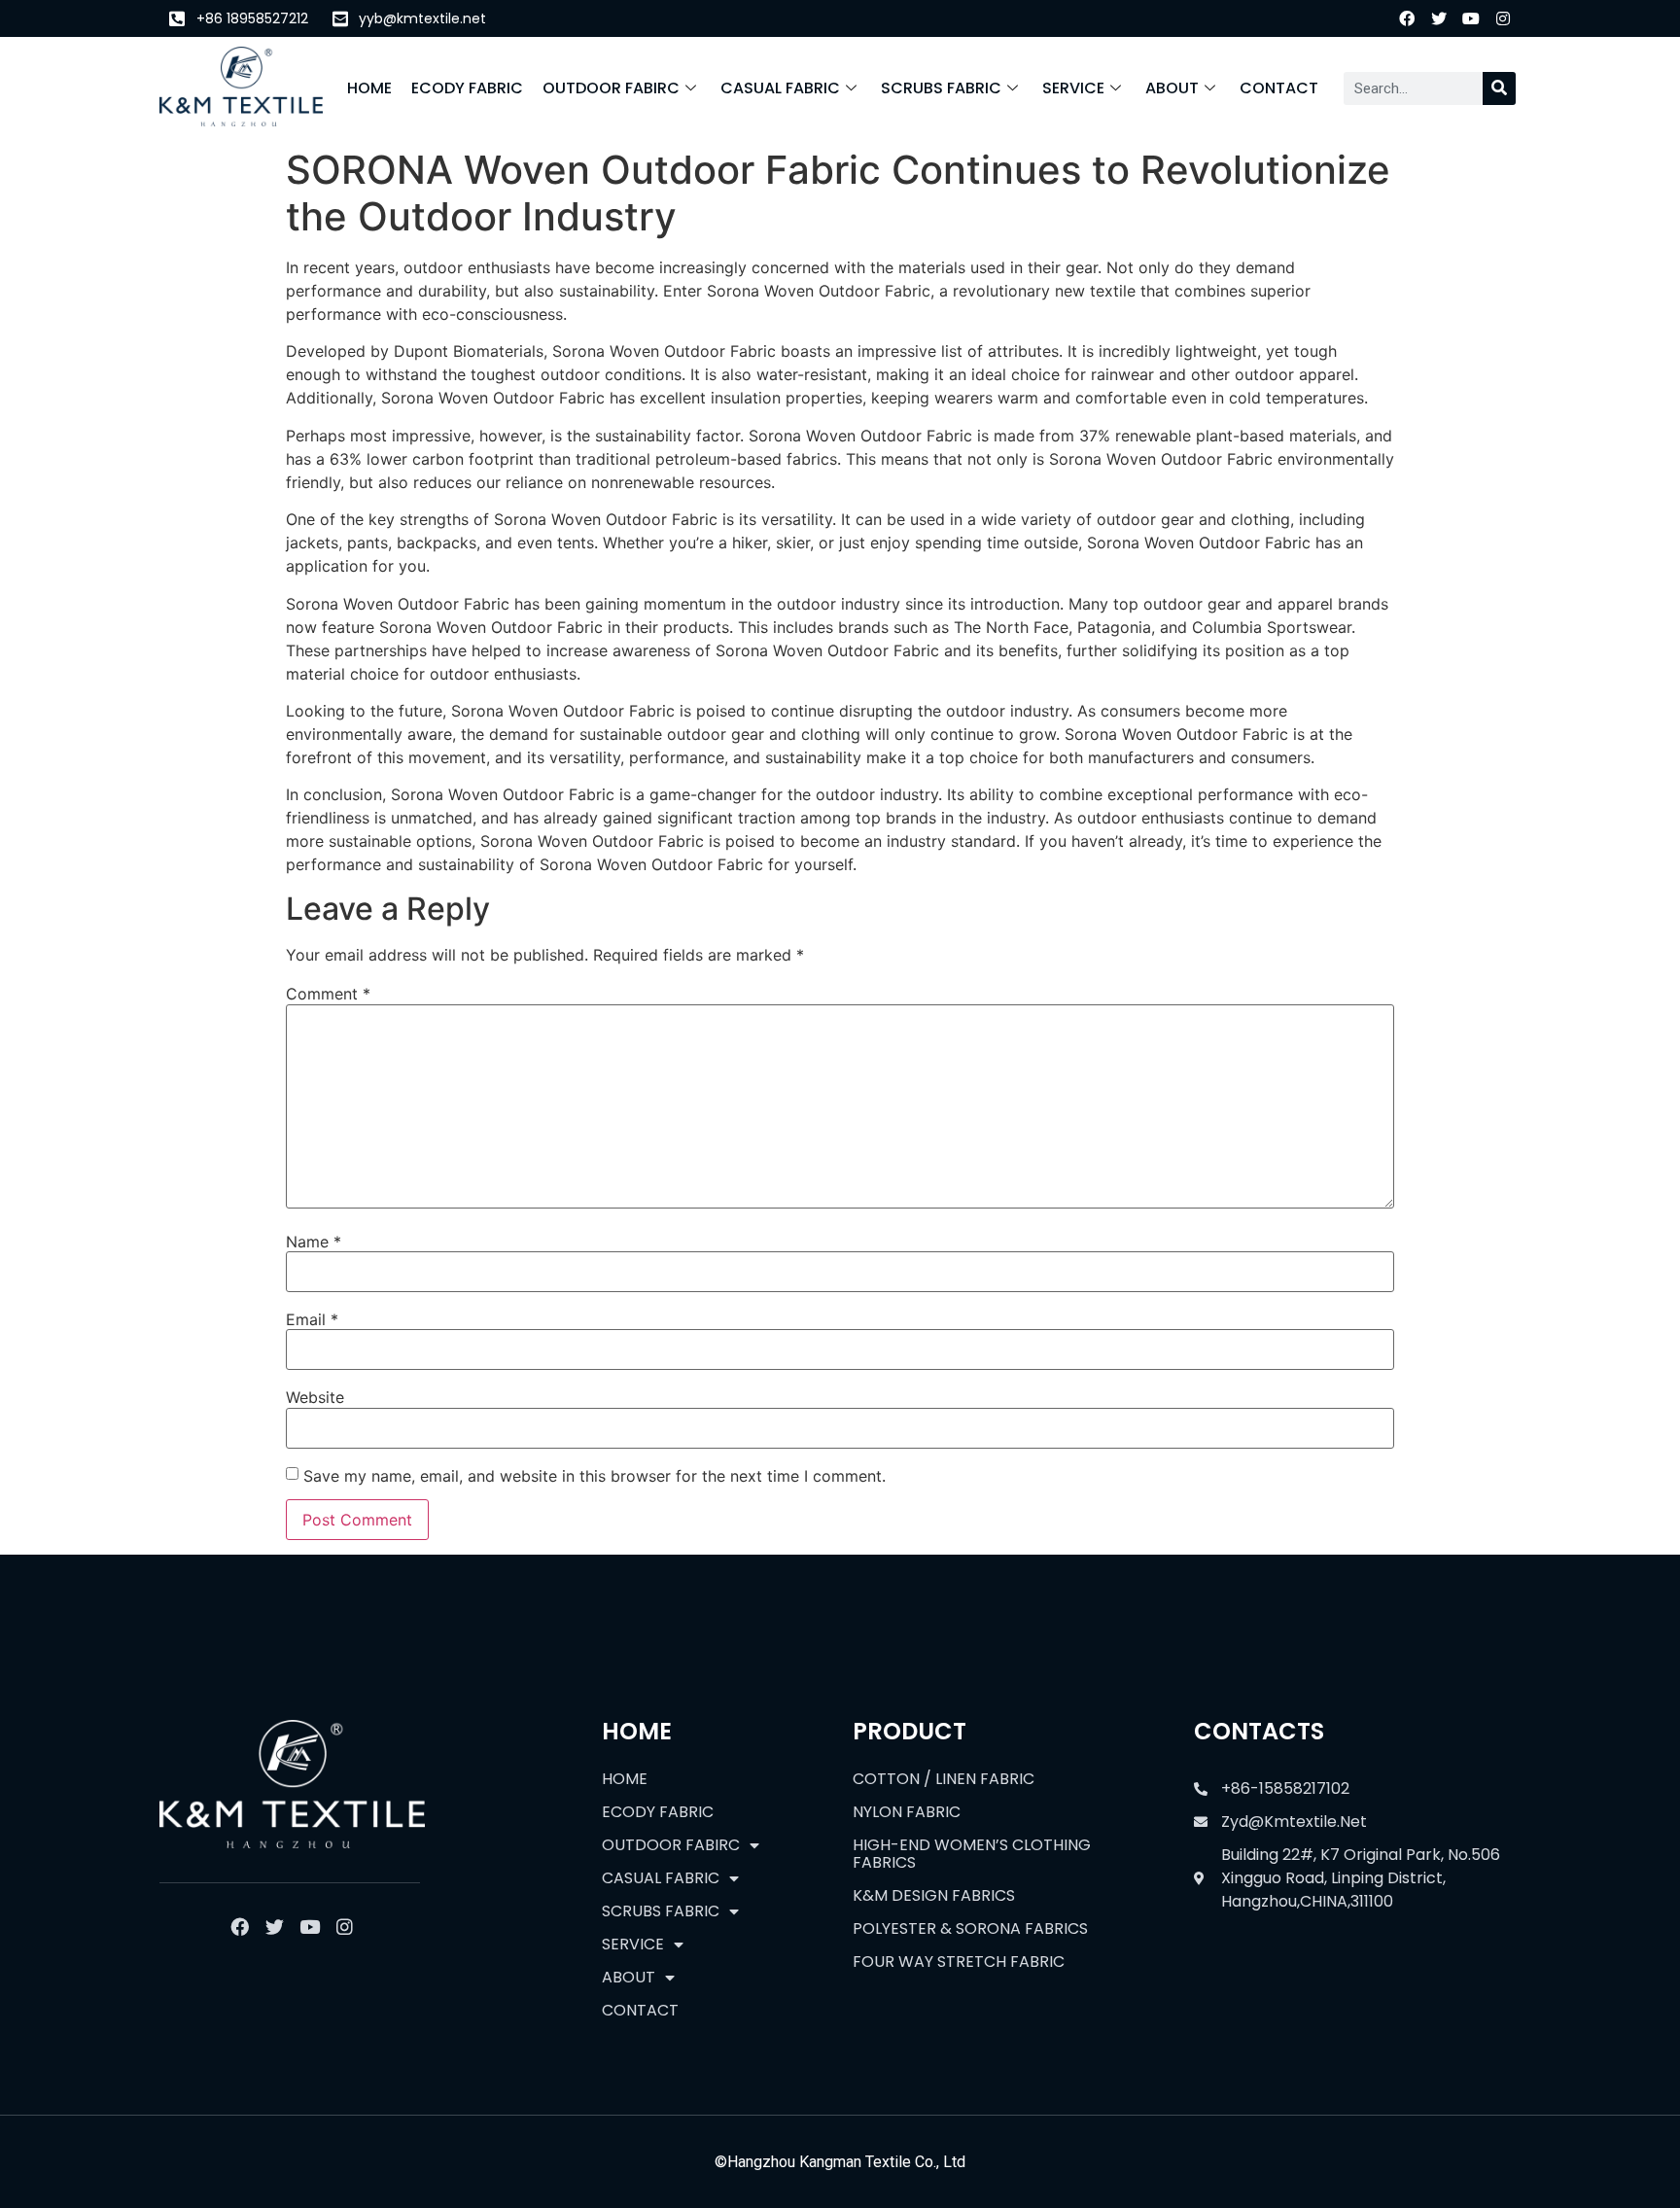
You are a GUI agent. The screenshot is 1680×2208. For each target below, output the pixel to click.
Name (314, 1242)
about (1172, 88)
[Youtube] (1471, 18)
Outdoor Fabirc (611, 88)
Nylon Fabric (907, 1812)
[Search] (1499, 88)
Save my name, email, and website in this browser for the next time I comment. (595, 1476)
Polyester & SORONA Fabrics (970, 1928)
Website (315, 1397)
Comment (328, 994)
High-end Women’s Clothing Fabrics (972, 1854)
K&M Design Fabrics (934, 1895)
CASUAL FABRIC (780, 88)
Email (312, 1319)
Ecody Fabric (467, 88)
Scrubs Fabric (941, 88)
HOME (369, 88)
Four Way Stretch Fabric (959, 1962)
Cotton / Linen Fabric (944, 1779)
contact (1279, 88)
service (1073, 88)
